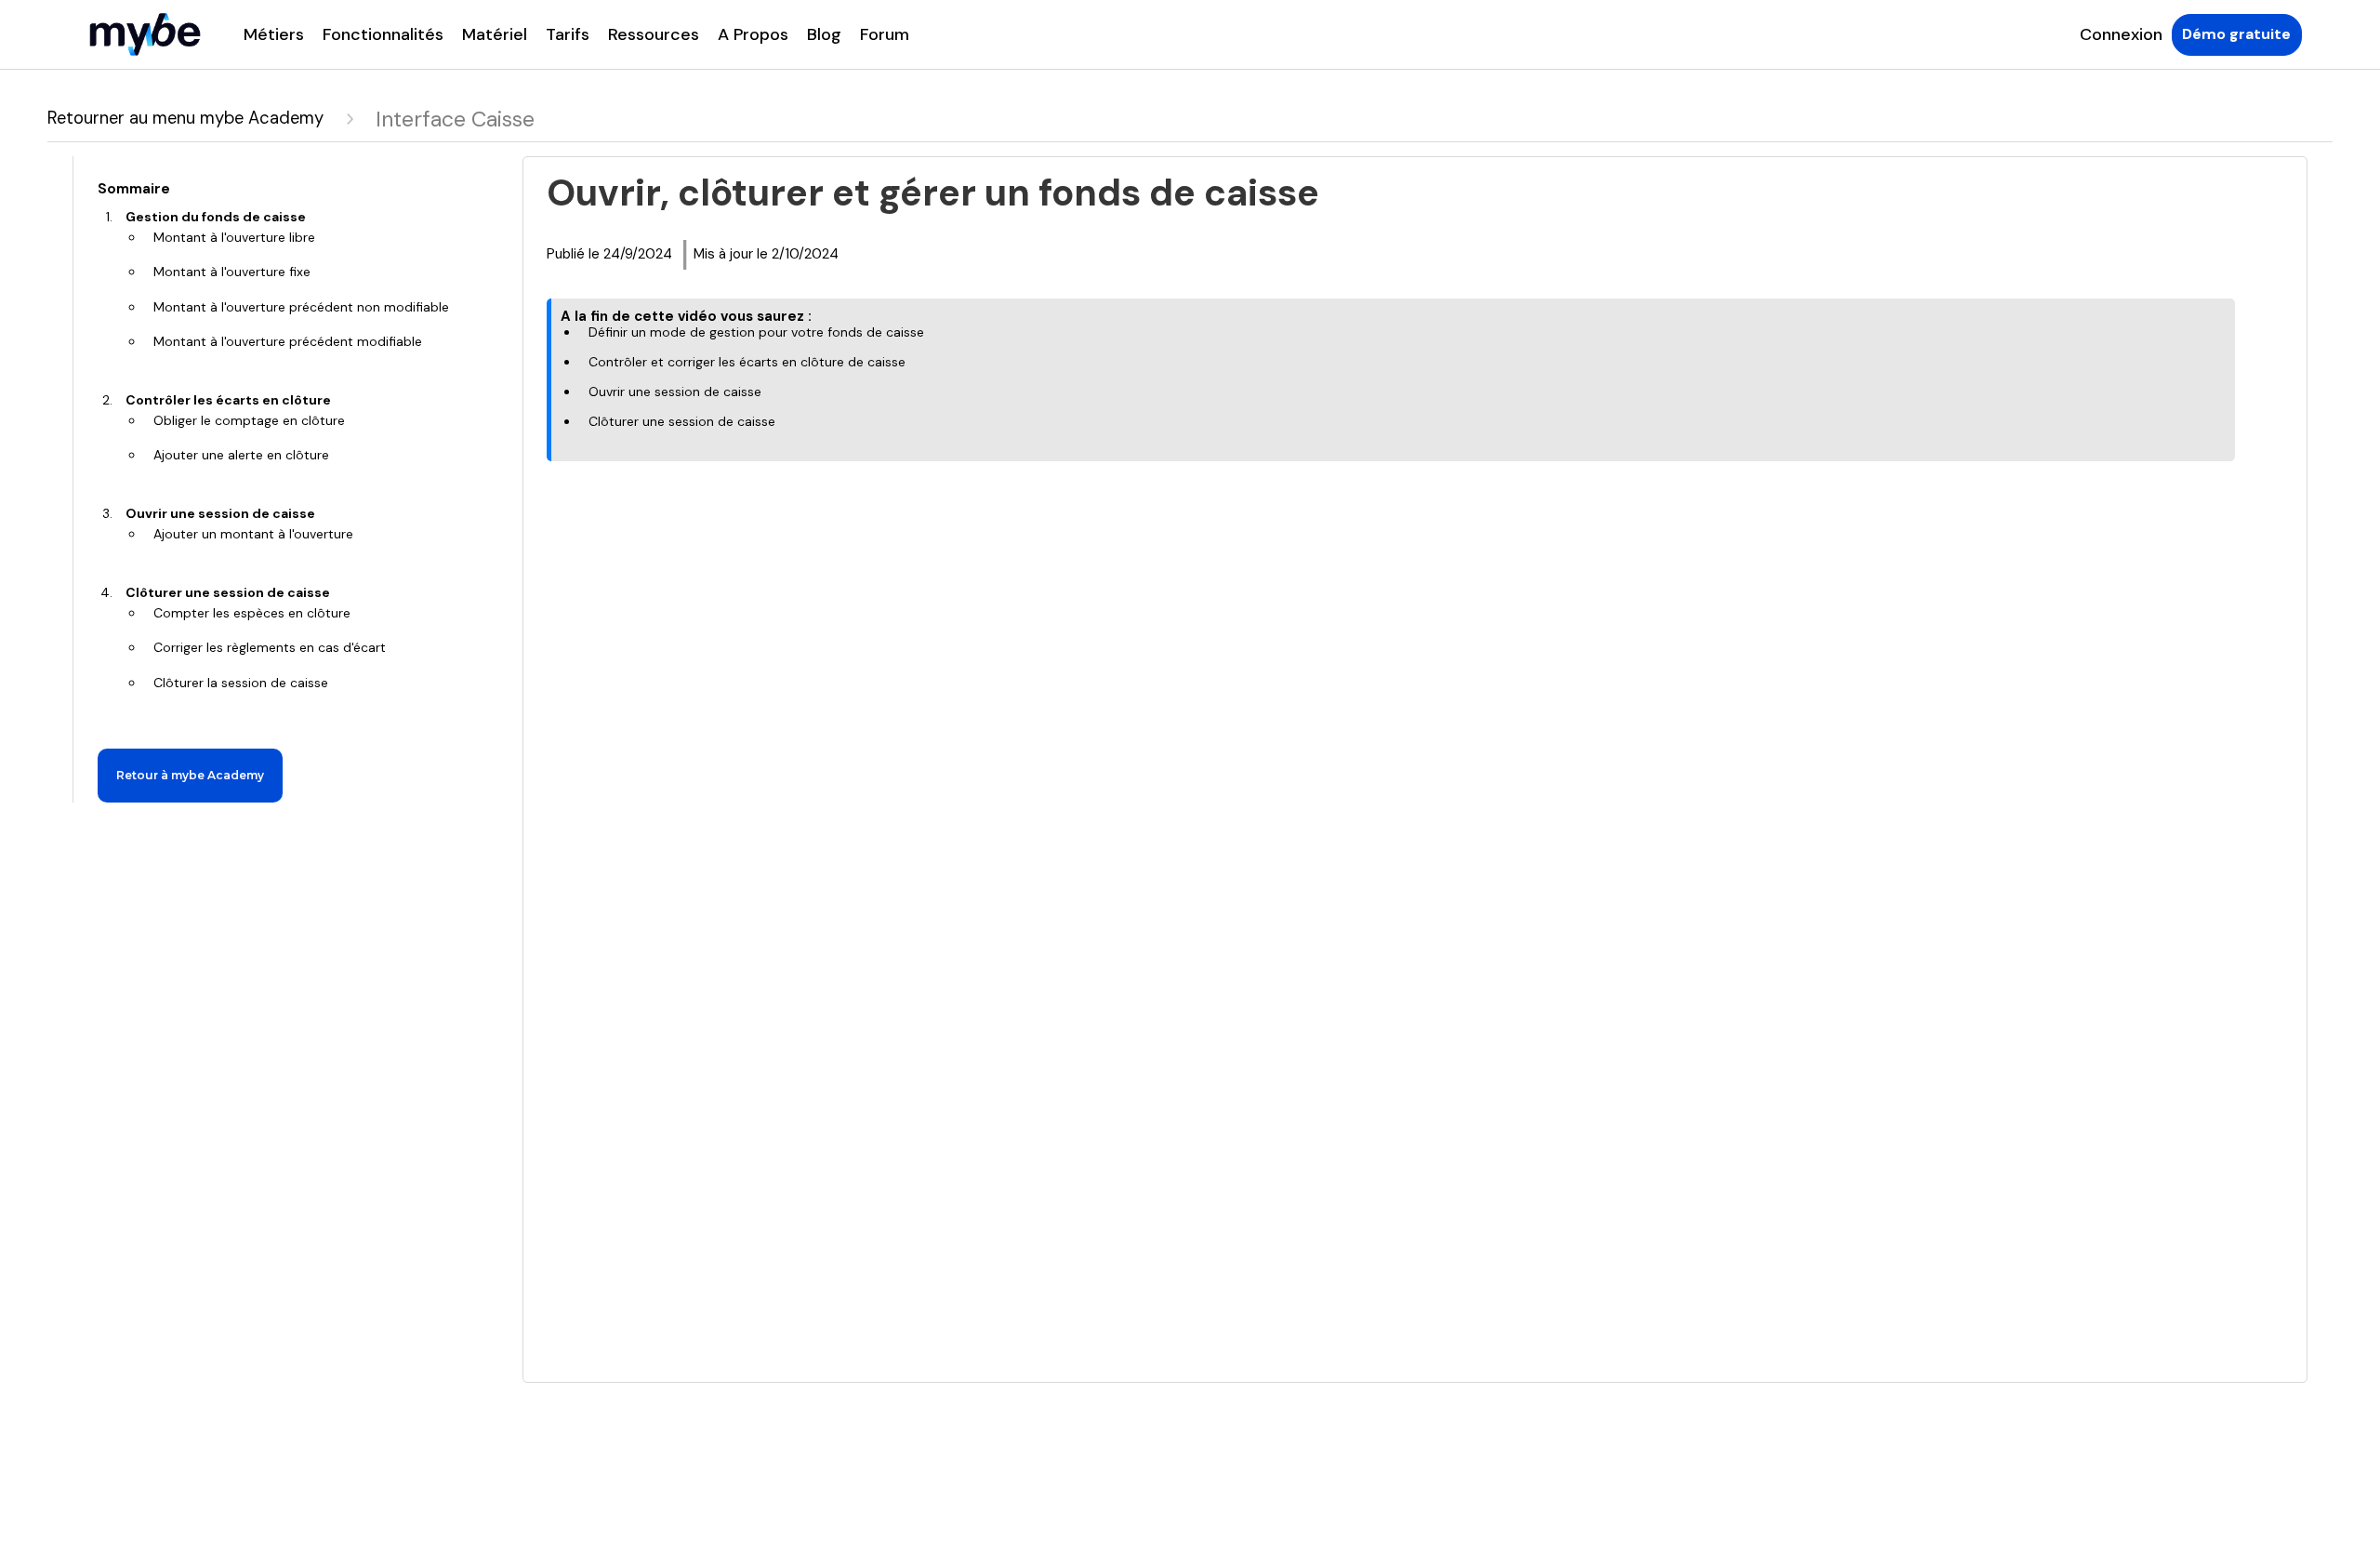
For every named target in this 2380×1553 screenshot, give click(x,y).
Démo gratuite (2236, 34)
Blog (824, 34)
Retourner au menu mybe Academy (185, 119)
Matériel (495, 34)
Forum (885, 34)
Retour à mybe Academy (190, 775)
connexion (2121, 34)
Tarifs (568, 34)
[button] (274, 34)
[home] (145, 34)
